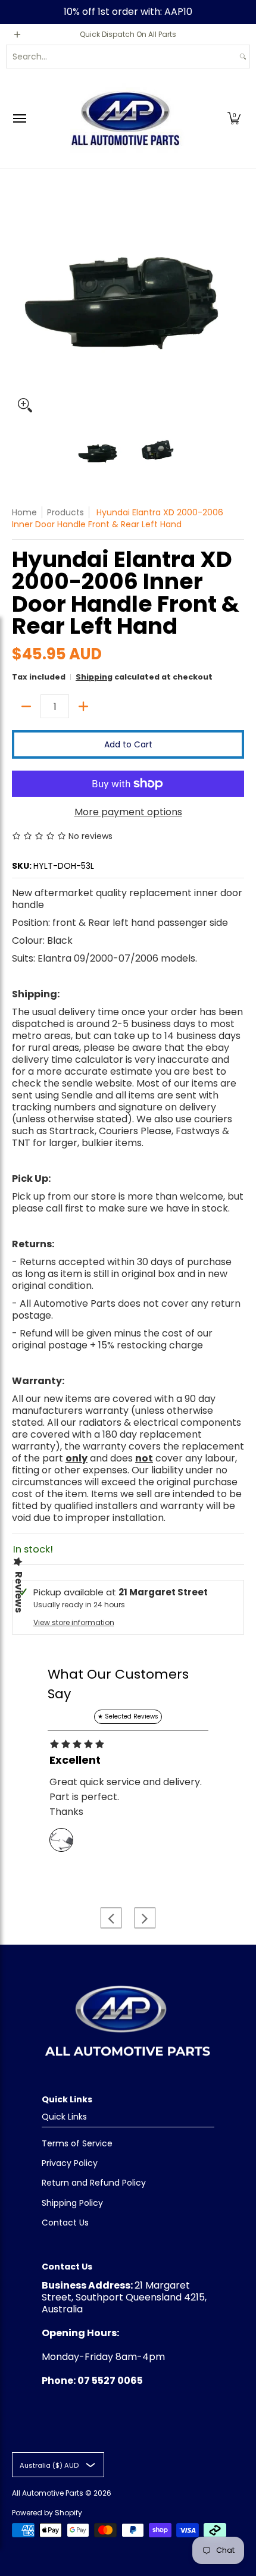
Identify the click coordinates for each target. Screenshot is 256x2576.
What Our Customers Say (118, 1684)
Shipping (94, 677)
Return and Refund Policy (94, 2183)
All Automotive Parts (48, 2493)
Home (24, 512)
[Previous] (20, 302)
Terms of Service (77, 2143)
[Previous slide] (111, 1918)
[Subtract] (26, 706)
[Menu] (19, 118)
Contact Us (65, 2223)
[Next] (236, 302)
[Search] (243, 57)
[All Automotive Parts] (125, 118)
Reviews (18, 1592)
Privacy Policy (70, 2163)
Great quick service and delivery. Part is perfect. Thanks (126, 1797)
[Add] (83, 706)
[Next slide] (145, 1918)
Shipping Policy (72, 2203)
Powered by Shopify (47, 2513)
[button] (234, 118)
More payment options (128, 812)
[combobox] (121, 57)
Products (65, 512)
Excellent (75, 1760)
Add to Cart (128, 744)
